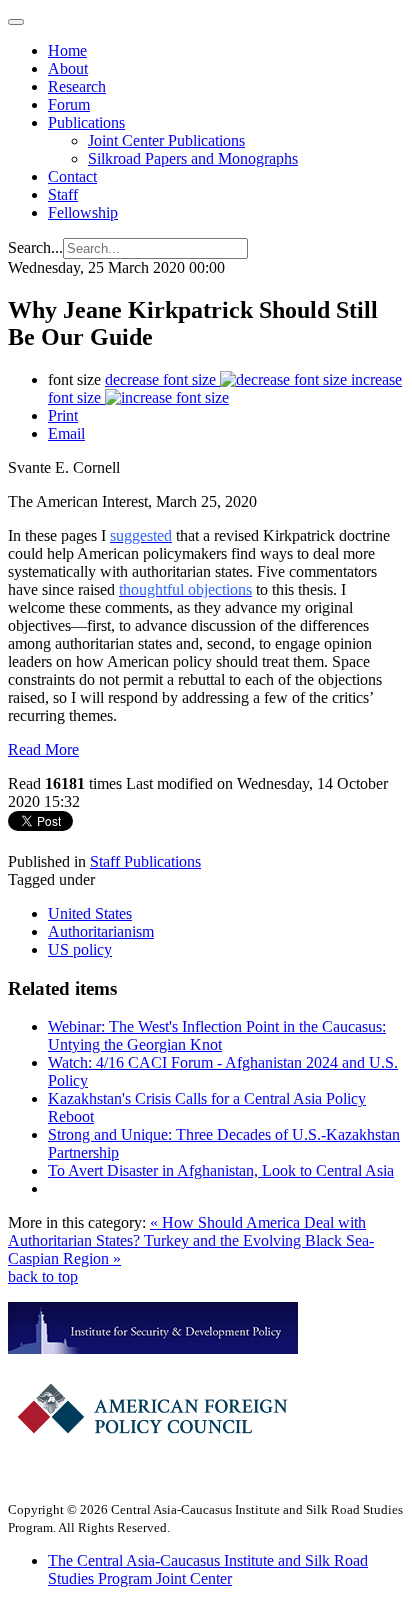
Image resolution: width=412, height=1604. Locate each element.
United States (90, 913)
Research (77, 86)
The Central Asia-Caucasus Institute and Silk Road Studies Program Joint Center (208, 1569)
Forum (69, 104)
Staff (63, 194)
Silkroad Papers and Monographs (193, 158)
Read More (43, 749)
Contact (72, 176)
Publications (86, 122)
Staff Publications (145, 861)
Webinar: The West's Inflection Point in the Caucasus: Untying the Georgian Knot (217, 1035)
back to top (43, 1276)
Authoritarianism (101, 931)
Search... (35, 247)
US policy (80, 949)
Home (67, 50)
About (68, 68)
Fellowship (83, 212)
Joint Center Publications (166, 140)
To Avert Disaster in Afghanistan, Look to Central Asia (221, 1170)
